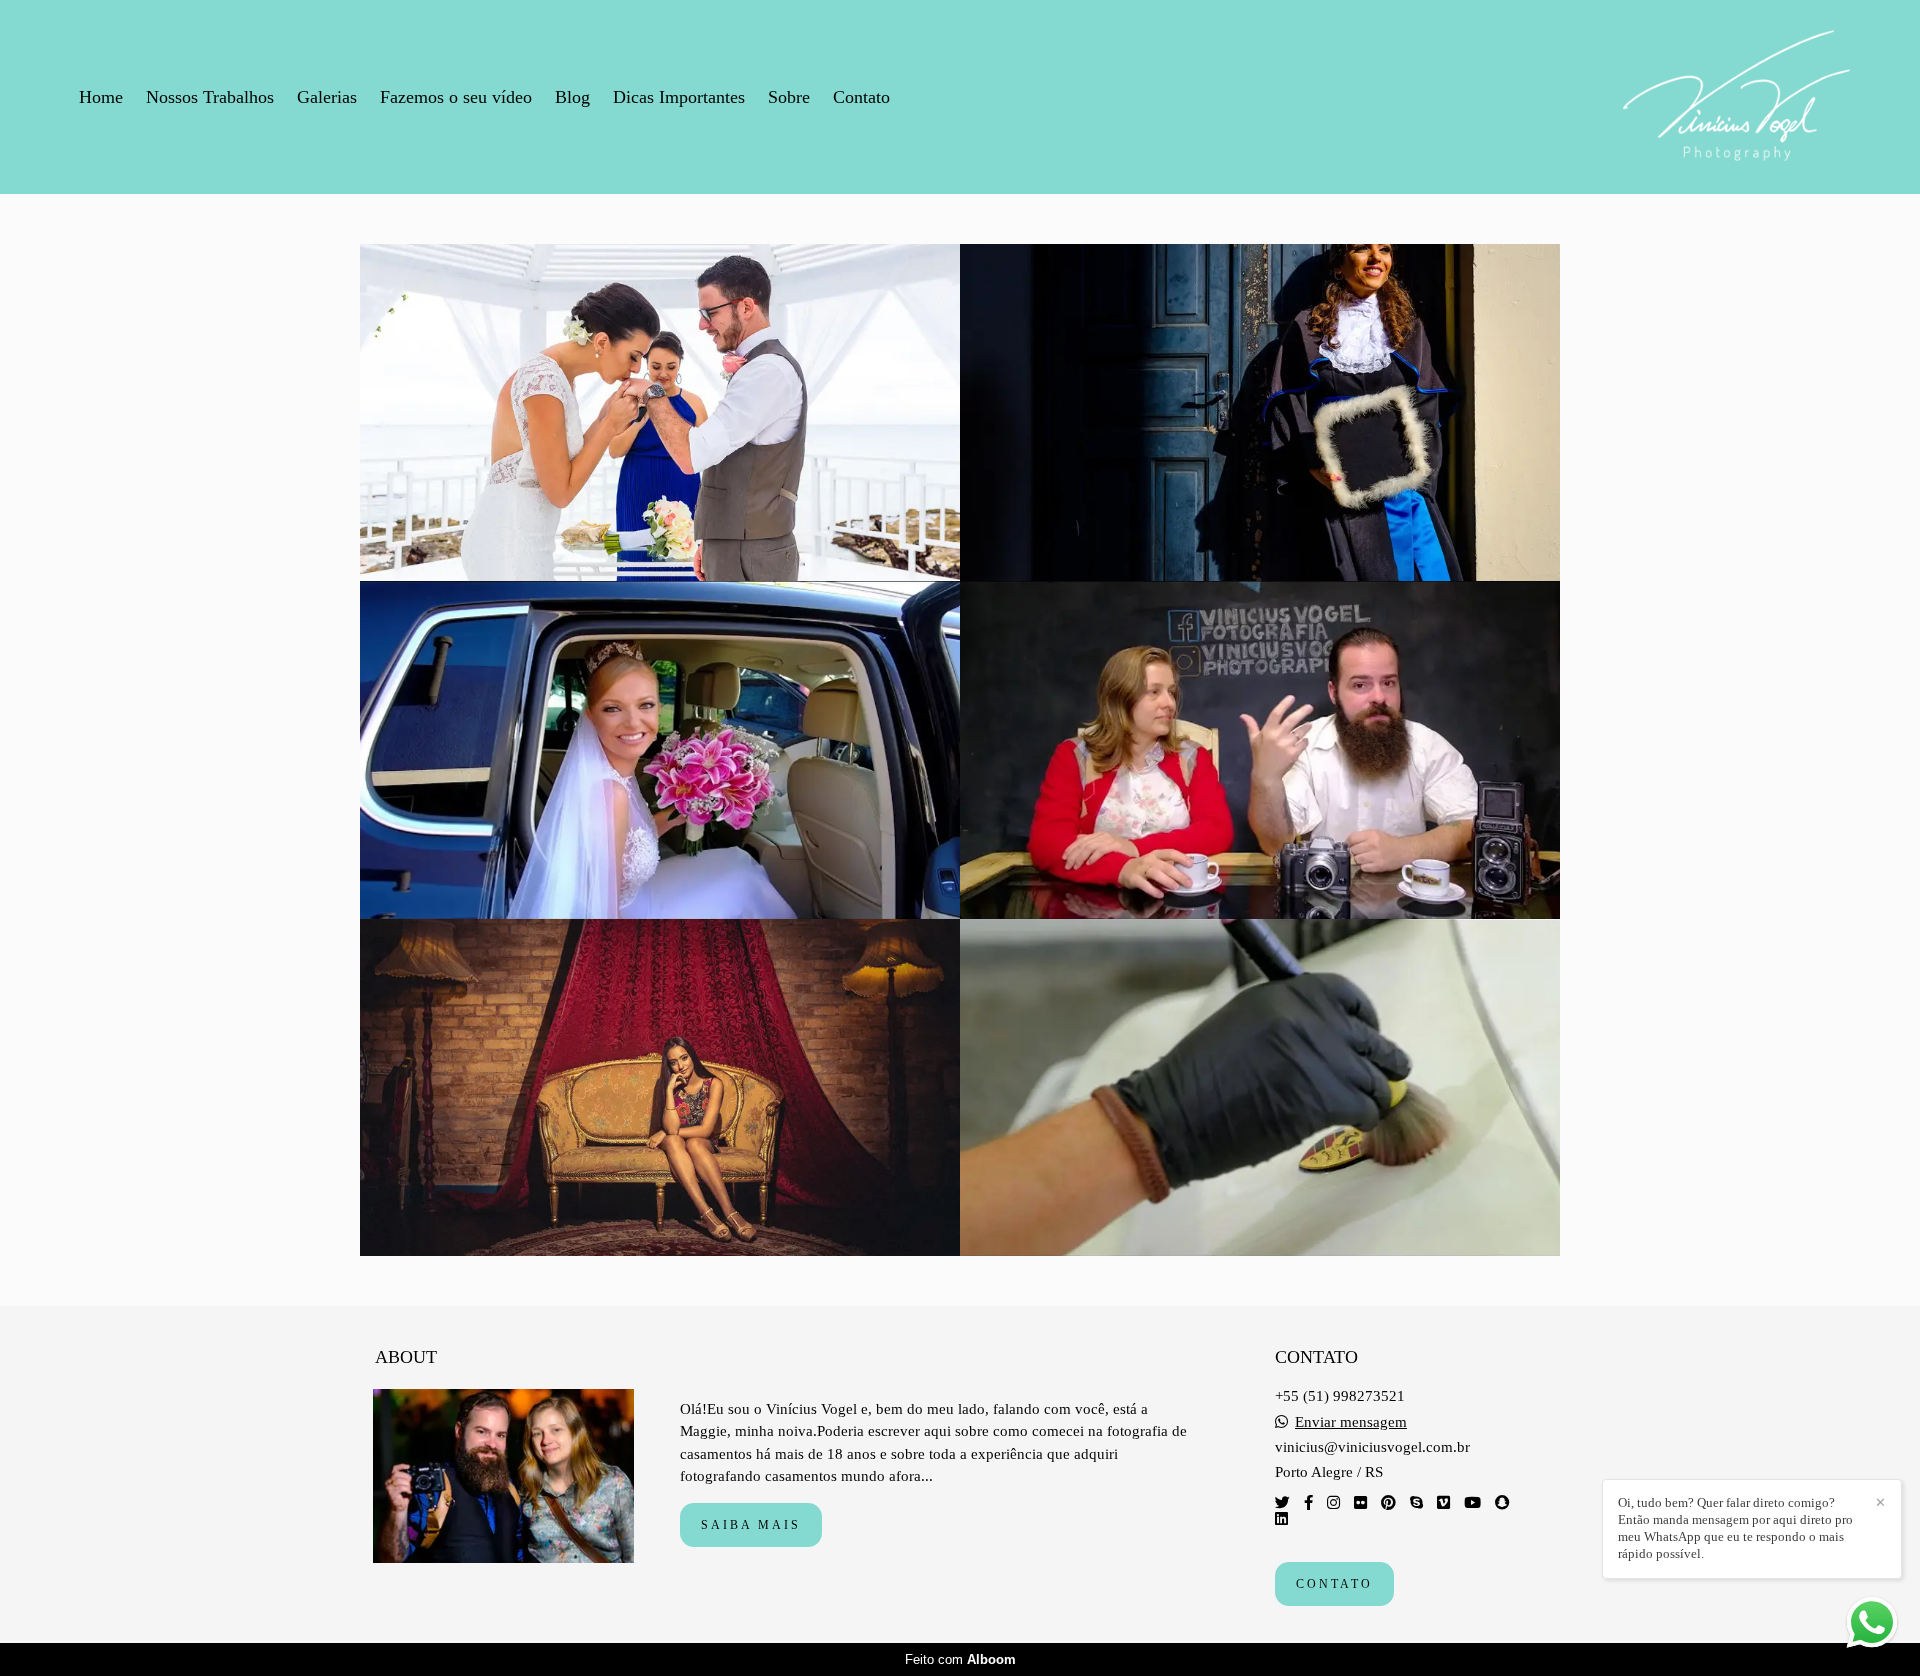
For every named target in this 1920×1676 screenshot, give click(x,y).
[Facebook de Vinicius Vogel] (1308, 1503)
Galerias (327, 97)
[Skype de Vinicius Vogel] (1416, 1503)
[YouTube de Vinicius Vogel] (1472, 1503)
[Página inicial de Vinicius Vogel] (1736, 97)
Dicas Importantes (679, 97)
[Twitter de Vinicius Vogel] (1282, 1503)
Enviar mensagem (1351, 1422)
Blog (572, 97)
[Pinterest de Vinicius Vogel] (1388, 1503)
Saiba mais (751, 1525)
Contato (861, 97)
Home (101, 97)
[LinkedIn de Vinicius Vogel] (1281, 1519)
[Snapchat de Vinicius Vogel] (1502, 1503)
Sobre (789, 97)
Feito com (960, 1659)
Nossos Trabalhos (210, 97)
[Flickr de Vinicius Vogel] (1360, 1503)
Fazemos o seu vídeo (456, 97)
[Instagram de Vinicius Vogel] (1333, 1503)
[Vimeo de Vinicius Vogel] (1443, 1503)
